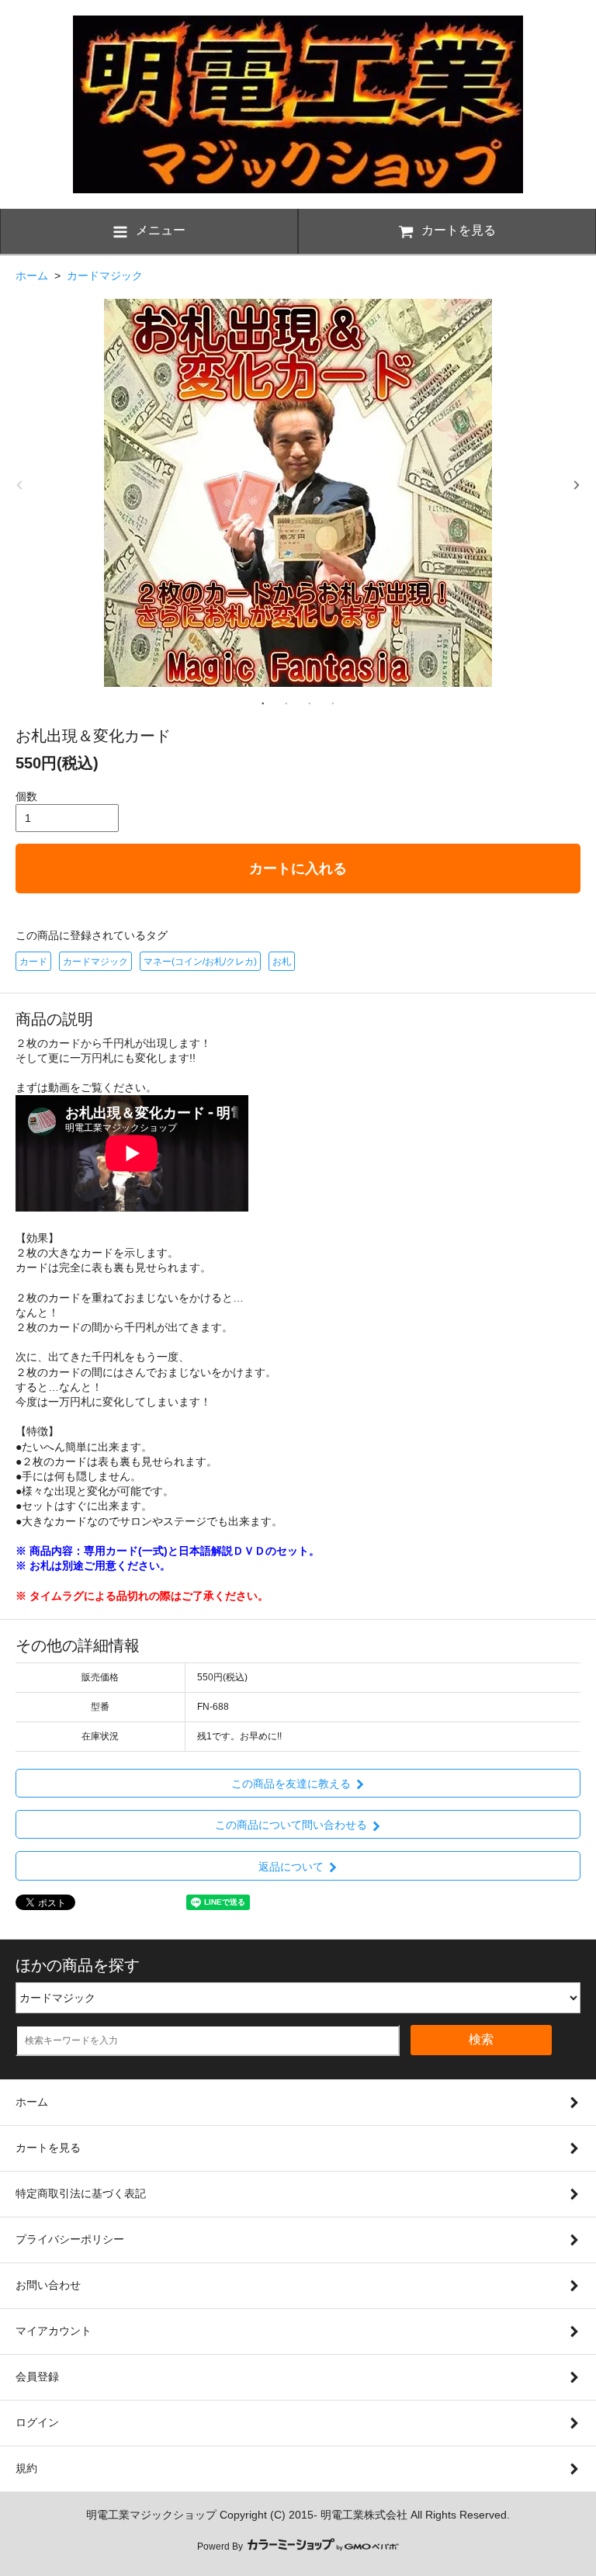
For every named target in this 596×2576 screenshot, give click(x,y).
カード (33, 962)
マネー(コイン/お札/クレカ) (200, 962)
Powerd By (221, 2547)
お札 (282, 962)
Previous (19, 485)
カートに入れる (298, 868)
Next (577, 485)
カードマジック (105, 276)
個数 (26, 796)
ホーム (32, 276)
